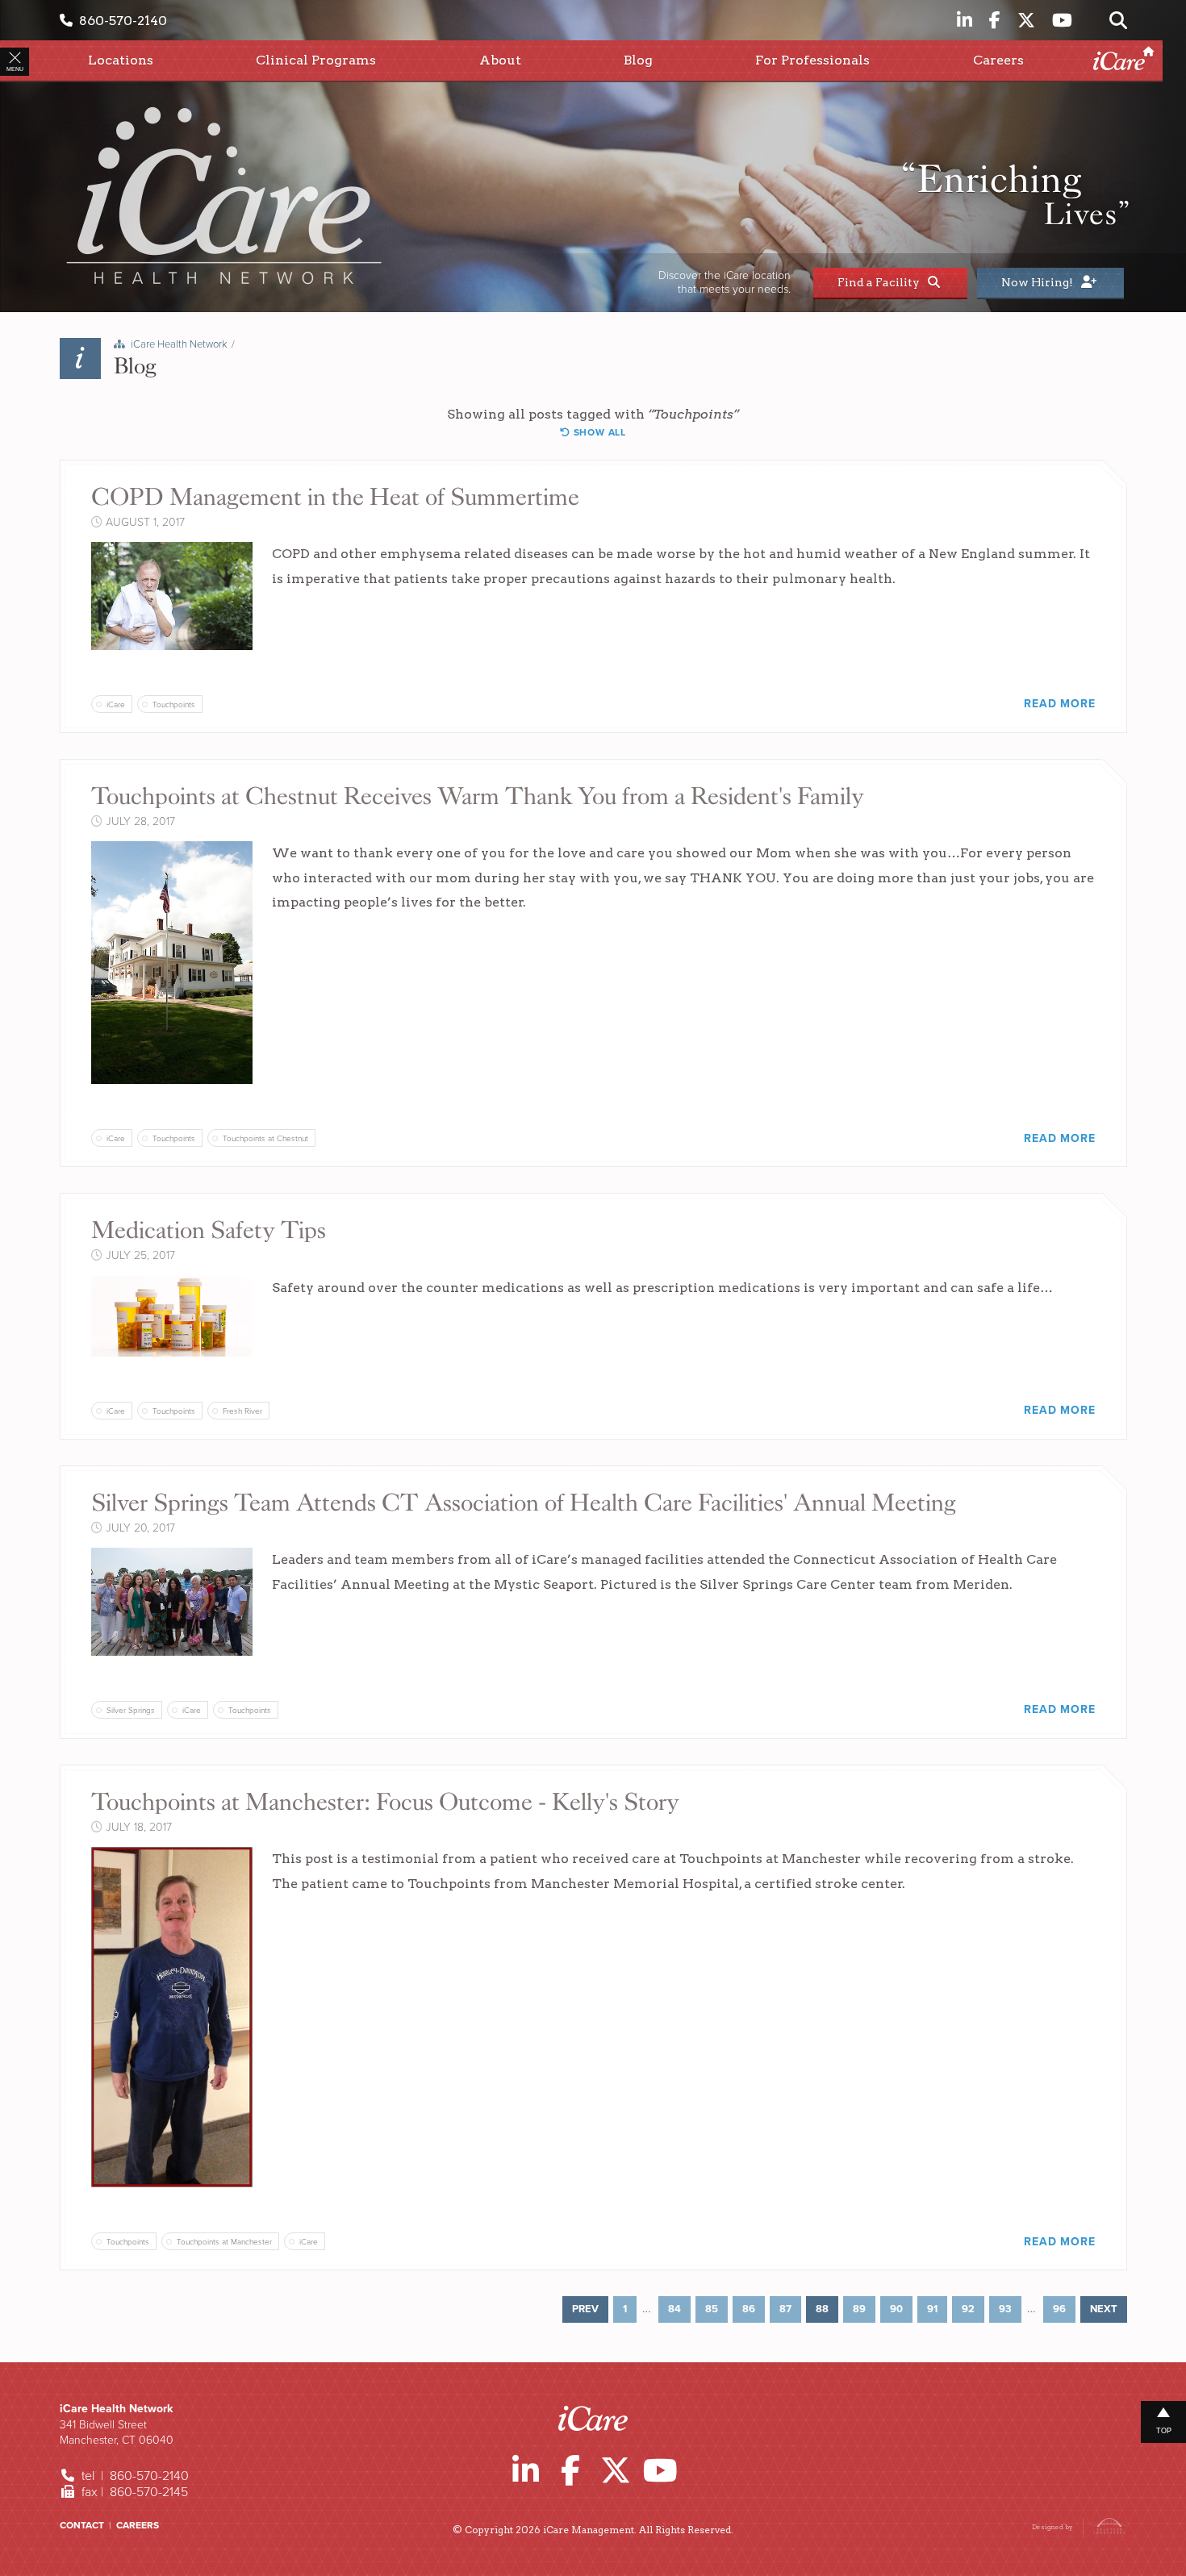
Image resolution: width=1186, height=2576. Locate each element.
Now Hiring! (1040, 282)
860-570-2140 (120, 21)
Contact (82, 2525)
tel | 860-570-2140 (134, 2476)
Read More (1059, 704)
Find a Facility (881, 282)
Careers (138, 2525)
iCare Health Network (179, 344)
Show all (598, 432)
